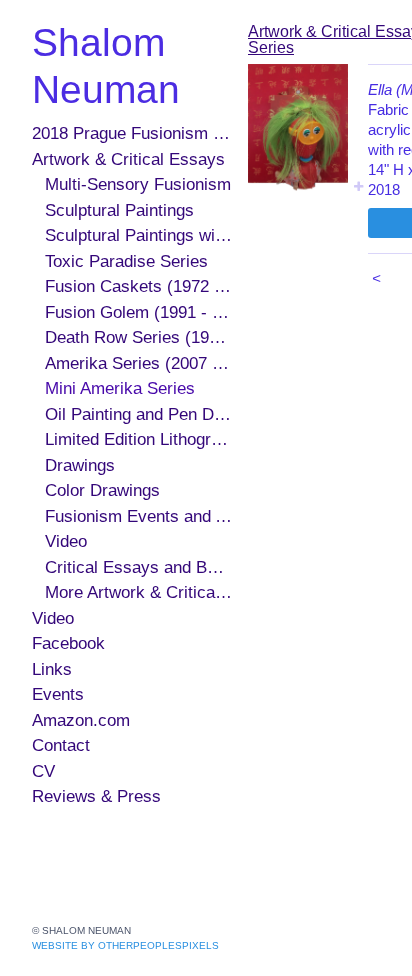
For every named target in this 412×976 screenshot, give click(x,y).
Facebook (68, 643)
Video (66, 541)
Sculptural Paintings (119, 210)
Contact (61, 745)
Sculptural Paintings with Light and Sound (138, 235)
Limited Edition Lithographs (138, 439)
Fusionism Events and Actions (138, 516)
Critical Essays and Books (138, 567)
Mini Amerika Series (120, 388)
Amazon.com (81, 720)
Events (58, 694)
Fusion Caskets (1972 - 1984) (138, 286)
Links (52, 669)
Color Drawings (102, 490)
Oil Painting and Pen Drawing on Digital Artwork (138, 414)
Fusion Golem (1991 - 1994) (138, 312)
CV (43, 771)
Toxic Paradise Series (126, 261)
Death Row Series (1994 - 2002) (138, 337)
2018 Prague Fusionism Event (132, 133)
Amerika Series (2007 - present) (138, 363)
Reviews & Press (96, 796)
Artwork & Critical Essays (128, 159)
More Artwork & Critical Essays (138, 592)
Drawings (80, 465)
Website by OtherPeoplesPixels (125, 945)
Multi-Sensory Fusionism (138, 184)
